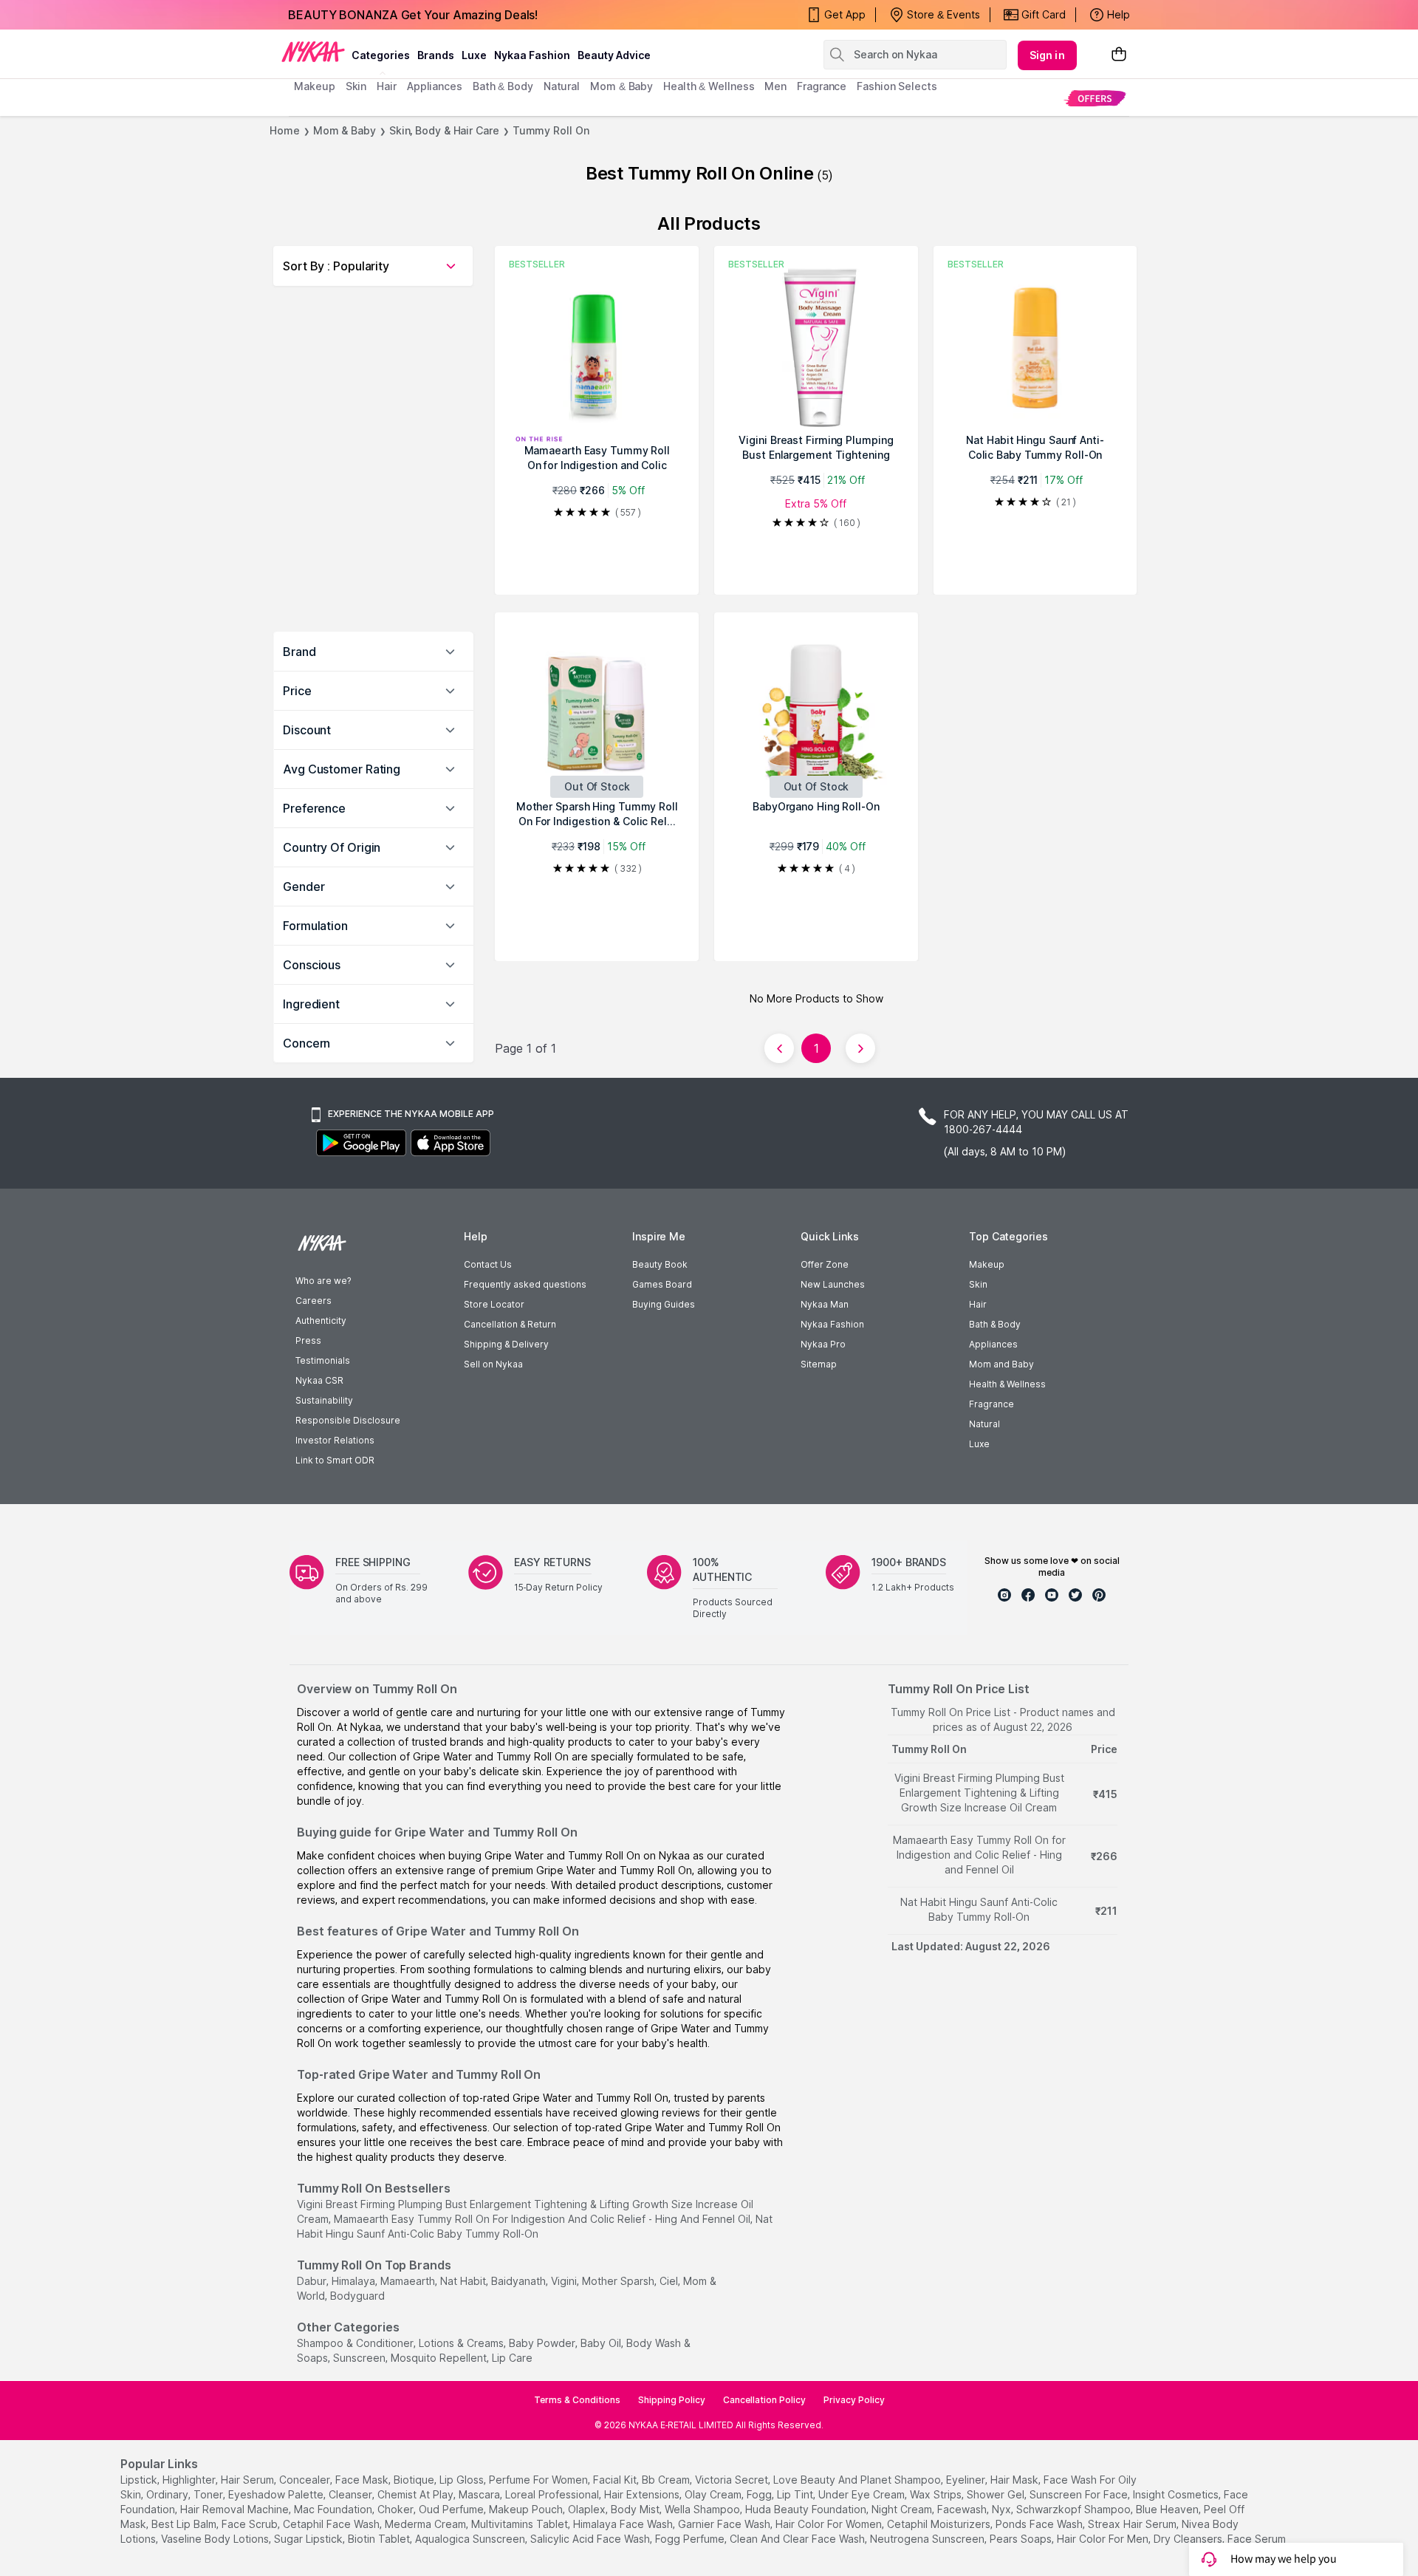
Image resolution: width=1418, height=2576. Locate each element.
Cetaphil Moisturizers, (940, 2524)
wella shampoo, (703, 2509)
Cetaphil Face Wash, (332, 2524)
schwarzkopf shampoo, (1075, 2509)
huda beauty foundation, (807, 2509)
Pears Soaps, (1022, 2539)
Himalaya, (354, 2281)
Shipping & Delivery (506, 1344)
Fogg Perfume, (691, 2539)
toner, (209, 2494)
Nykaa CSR (319, 1380)
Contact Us (488, 1264)
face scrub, (251, 2524)
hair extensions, (643, 2494)
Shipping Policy (672, 2400)
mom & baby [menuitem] (621, 86)
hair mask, (1015, 2480)
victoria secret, (733, 2480)
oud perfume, (452, 2509)
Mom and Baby (1001, 1364)
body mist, (636, 2509)
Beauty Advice (614, 55)
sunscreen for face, (1080, 2494)
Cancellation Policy (764, 2400)
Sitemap (819, 1364)
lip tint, (796, 2494)
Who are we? (323, 1281)
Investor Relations (335, 1440)
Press (308, 1340)
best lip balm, (185, 2524)
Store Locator (494, 1304)
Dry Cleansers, (1189, 2539)
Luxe (979, 1444)
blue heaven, (1168, 2509)
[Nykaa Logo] (313, 51)
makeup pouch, (527, 2509)
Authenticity (321, 1321)
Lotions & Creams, (462, 2343)
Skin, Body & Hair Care (444, 130)
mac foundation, (334, 2509)
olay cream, (714, 2494)
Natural (984, 1424)
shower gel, (997, 2494)
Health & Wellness (1007, 1384)
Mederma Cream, (427, 2524)
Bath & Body (995, 1324)
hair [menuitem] (387, 86)
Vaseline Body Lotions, (216, 2539)
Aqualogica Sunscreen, (471, 2539)
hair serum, (249, 2480)
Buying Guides (664, 1304)
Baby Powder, (543, 2343)
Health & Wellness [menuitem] (709, 86)
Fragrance (991, 1404)
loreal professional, (553, 2494)
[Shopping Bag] (1119, 55)
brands (436, 55)
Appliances (993, 1344)
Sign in (1047, 55)
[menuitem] (1095, 98)
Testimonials (323, 1360)
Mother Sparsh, (619, 2281)
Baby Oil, (602, 2343)
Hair (978, 1304)
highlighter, (190, 2480)
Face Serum (1257, 2539)
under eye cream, (863, 2494)
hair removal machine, (236, 2509)
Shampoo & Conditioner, (356, 2343)
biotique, (415, 2480)
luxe (474, 55)
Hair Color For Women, (830, 2524)
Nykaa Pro (823, 1344)
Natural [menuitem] (562, 86)
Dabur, (313, 2281)
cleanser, (352, 2494)
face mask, (363, 2480)
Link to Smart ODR (335, 1460)
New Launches (833, 1284)
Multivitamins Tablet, (521, 2524)
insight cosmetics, (1177, 2494)
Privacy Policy (854, 2400)
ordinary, (168, 2494)
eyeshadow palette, (277, 2494)
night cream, (903, 2509)
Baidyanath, (520, 2281)
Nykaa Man (825, 1304)
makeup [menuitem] (314, 86)
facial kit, (616, 2480)
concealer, (306, 2480)
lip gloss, (463, 2480)
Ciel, (670, 2281)
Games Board (662, 1284)
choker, (397, 2509)
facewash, (963, 2509)
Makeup (987, 1264)
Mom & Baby (345, 130)
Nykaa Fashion (532, 55)
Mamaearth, (409, 2281)
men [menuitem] (775, 86)
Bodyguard (357, 2296)
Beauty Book (660, 1264)
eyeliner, (967, 2480)
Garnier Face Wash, (725, 2524)
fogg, (760, 2494)
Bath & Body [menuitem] (503, 86)
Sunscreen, (360, 2358)
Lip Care (512, 2358)
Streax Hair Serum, (1133, 2524)
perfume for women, (540, 2480)
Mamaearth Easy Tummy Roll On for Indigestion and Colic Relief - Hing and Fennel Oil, (543, 2219)
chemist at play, (417, 2494)
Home (285, 130)
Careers (314, 1301)
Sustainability (324, 1400)
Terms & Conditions (577, 2400)
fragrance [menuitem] (822, 86)
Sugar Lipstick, (309, 2539)
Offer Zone (825, 1264)
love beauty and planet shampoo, (858, 2480)
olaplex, (588, 2509)
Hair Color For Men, (1104, 2539)
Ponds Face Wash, (1040, 2524)
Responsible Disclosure (348, 1420)
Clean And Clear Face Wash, (798, 2539)
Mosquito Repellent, (440, 2358)
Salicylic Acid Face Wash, (591, 2539)
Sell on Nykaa (493, 1364)
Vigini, (565, 2281)
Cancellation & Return (510, 1324)
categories (381, 55)
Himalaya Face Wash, (624, 2524)
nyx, (1003, 2509)
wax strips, (937, 2494)
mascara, (480, 2494)
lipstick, (140, 2480)
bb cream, (667, 2480)
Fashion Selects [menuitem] (897, 86)
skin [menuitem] (356, 86)
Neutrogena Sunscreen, (928, 2539)
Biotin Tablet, (380, 2539)
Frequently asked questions (525, 1284)
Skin (978, 1284)
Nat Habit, (464, 2281)
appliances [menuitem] (435, 86)
